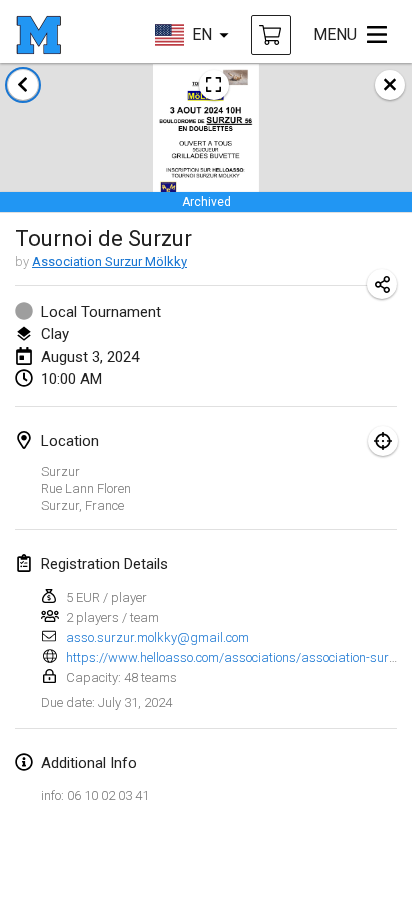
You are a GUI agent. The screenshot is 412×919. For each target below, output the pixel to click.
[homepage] (38, 35)
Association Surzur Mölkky (109, 261)
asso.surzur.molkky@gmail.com (157, 637)
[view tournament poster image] (214, 85)
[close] (390, 85)
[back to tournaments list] (23, 85)
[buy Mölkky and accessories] (271, 35)
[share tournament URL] (382, 284)
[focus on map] (383, 441)
